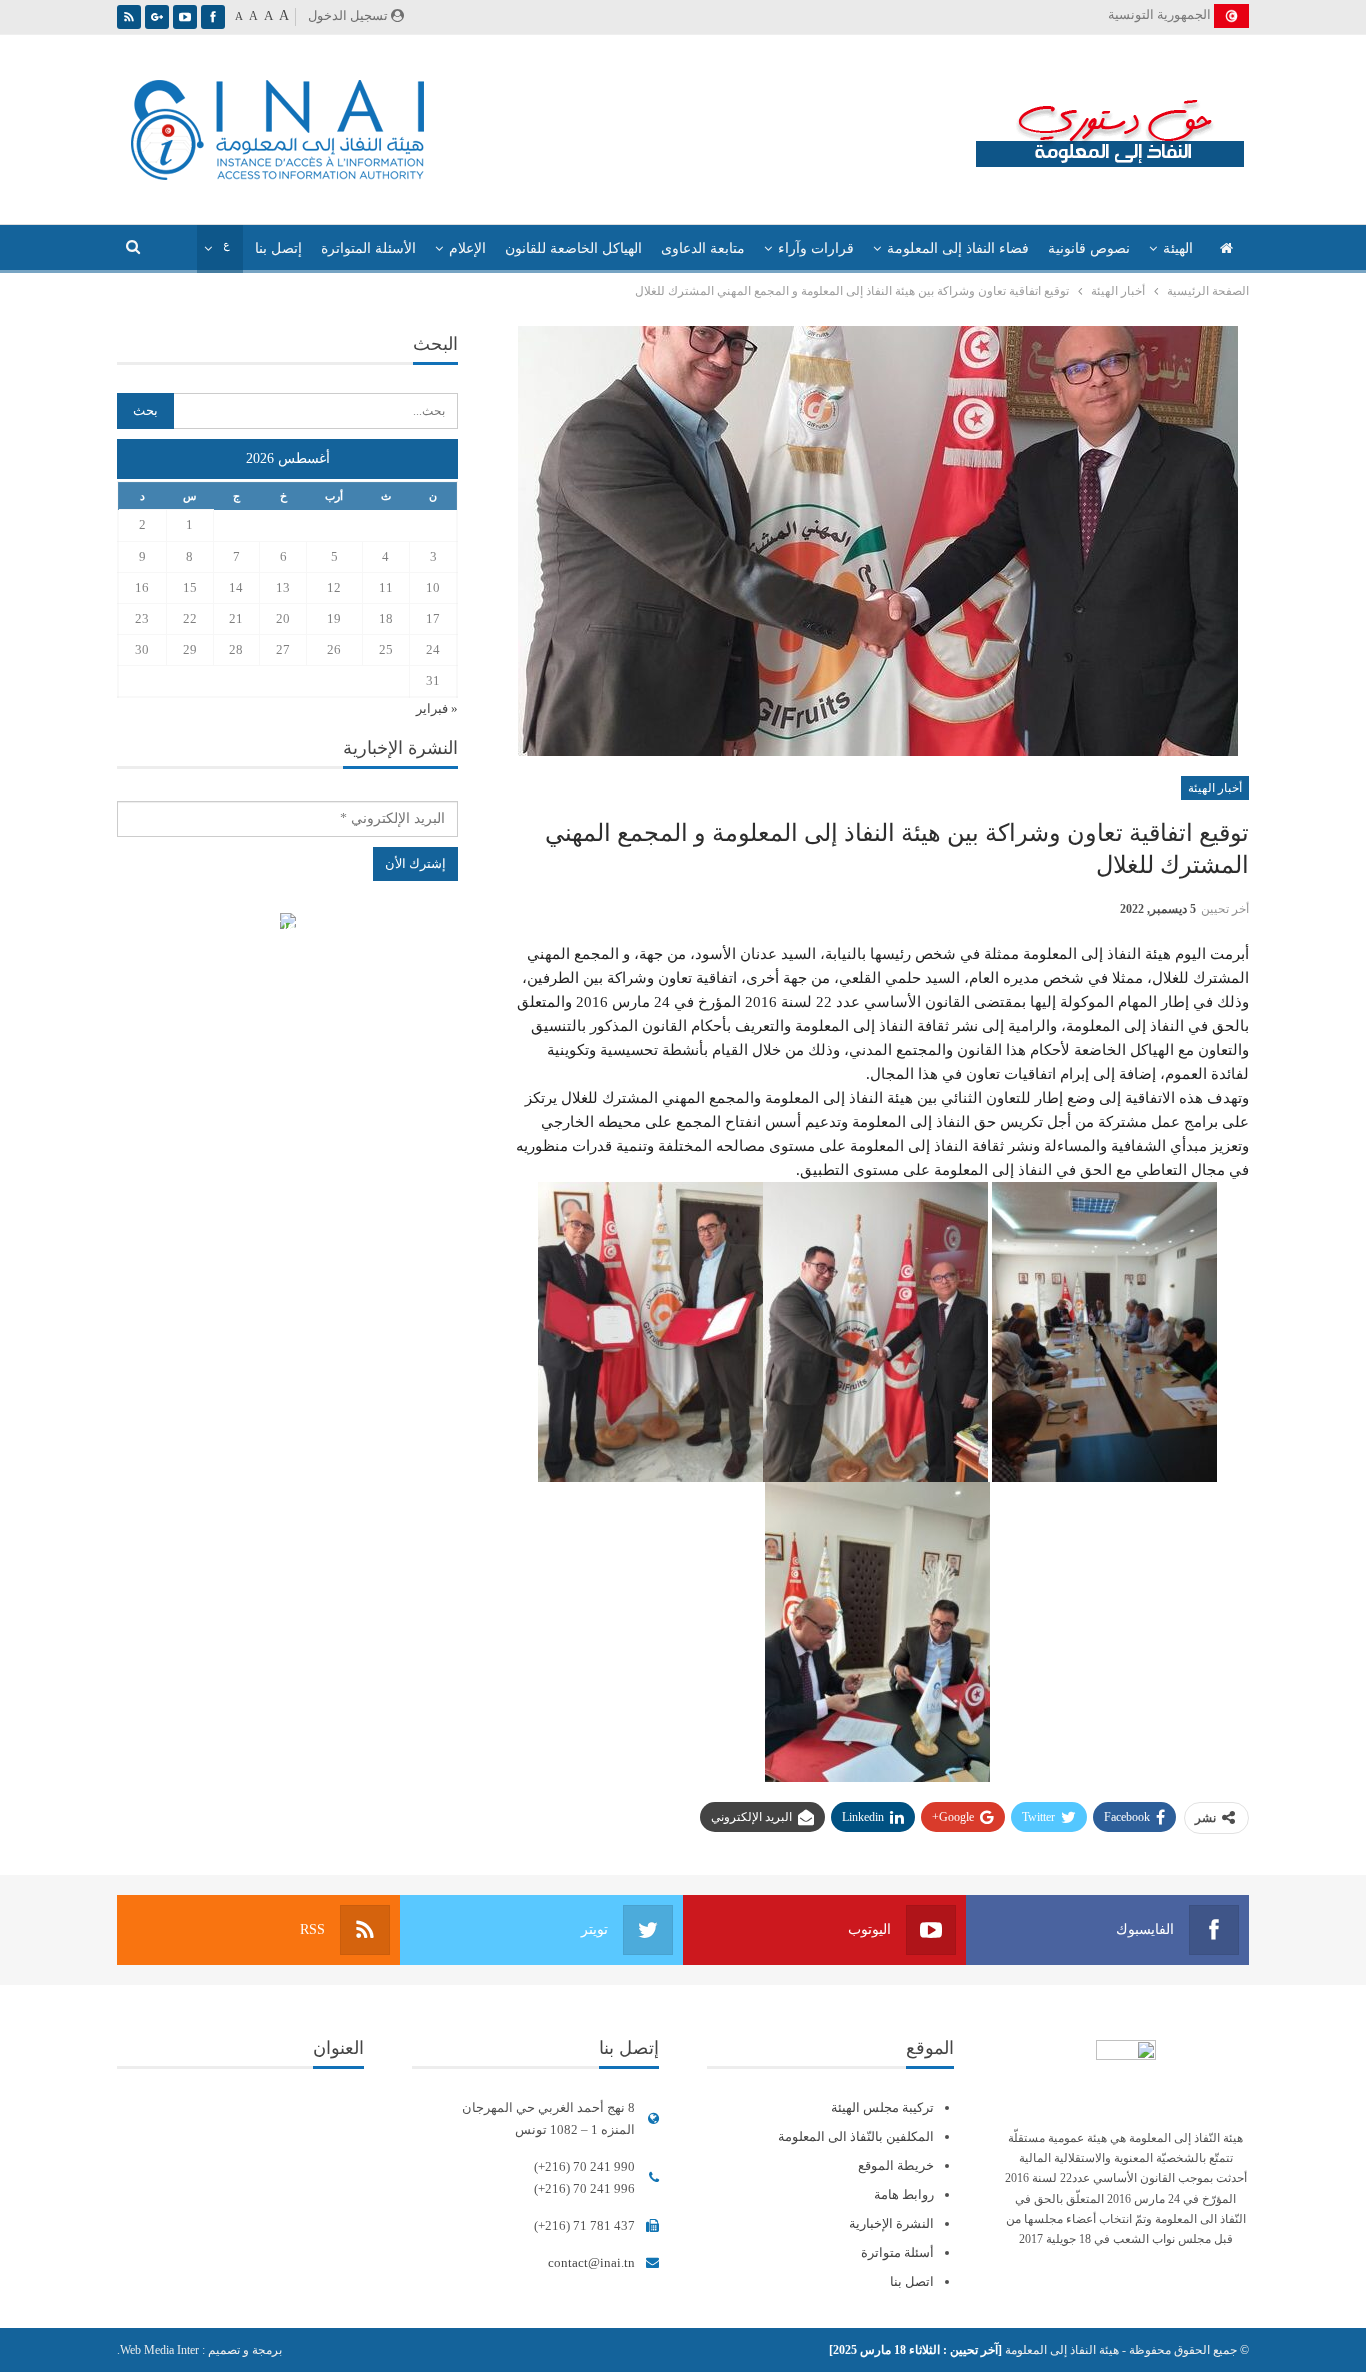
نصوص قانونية (1089, 248)
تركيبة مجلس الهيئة (882, 2107)
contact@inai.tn (591, 2262)
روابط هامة (904, 2194)
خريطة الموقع (896, 2165)
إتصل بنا (278, 248)
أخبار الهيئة (1215, 788)
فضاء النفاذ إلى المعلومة (958, 248)
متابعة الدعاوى (703, 248)
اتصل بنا (912, 2281)
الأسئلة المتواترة (368, 248)
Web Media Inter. (158, 2350)
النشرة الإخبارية (891, 2223)
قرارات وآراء (816, 248)
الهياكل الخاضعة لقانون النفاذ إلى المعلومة (287, 923)
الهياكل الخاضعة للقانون (573, 248)
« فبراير (437, 708)
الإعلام (467, 248)
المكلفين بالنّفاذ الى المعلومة (856, 2136)
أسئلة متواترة (897, 2252)
